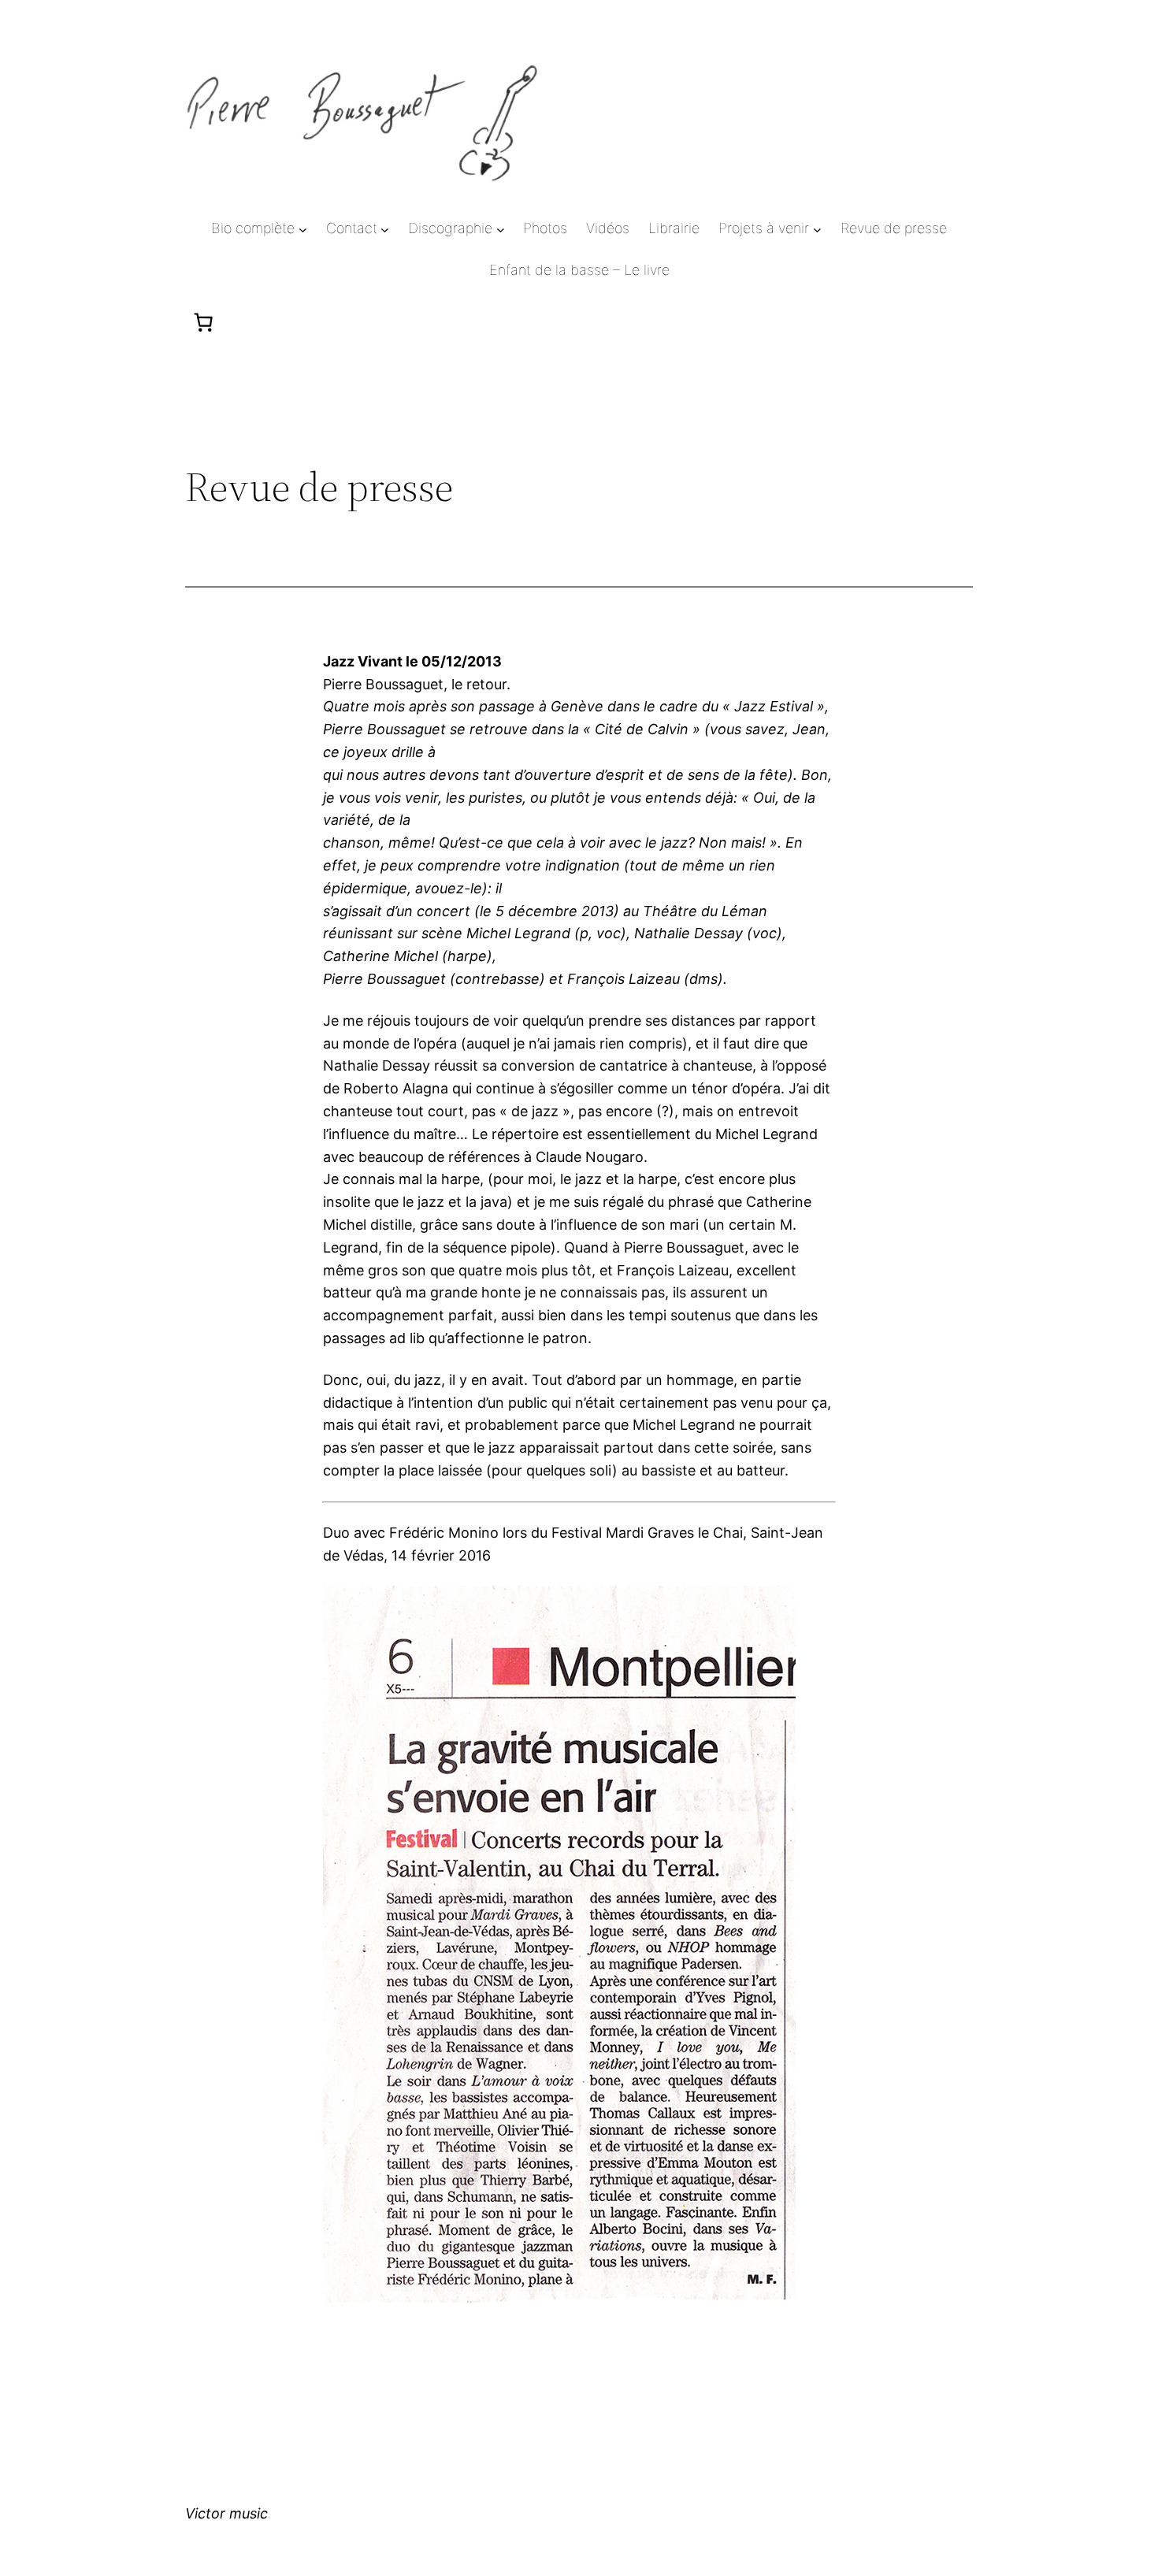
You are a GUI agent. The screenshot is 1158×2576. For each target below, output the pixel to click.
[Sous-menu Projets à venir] (817, 229)
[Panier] (203, 322)
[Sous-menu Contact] (385, 229)
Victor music (226, 2513)
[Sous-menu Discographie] (501, 229)
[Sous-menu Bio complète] (303, 229)
